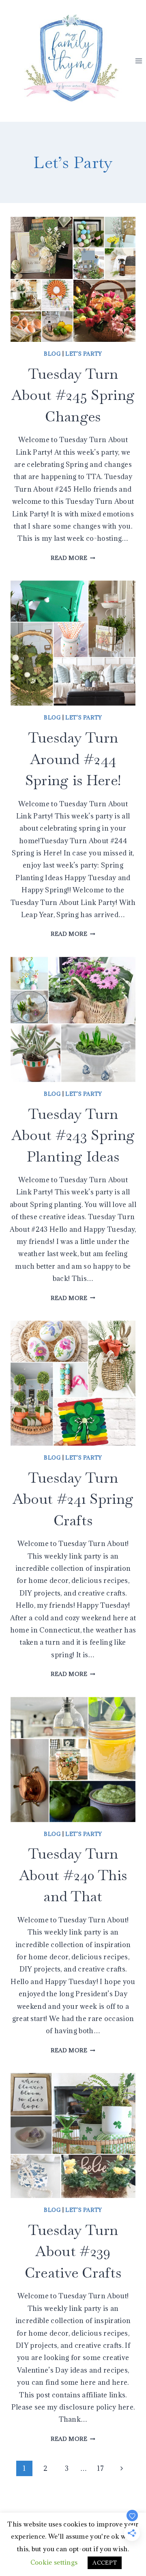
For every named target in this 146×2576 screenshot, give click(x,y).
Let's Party (84, 354)
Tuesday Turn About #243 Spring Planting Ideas (73, 1135)
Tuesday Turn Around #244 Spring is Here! (73, 759)
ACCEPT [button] (105, 2563)
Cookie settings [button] (54, 2562)
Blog (52, 354)
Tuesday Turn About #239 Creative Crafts (73, 2251)
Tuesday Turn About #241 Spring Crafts (73, 1499)
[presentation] (73, 279)
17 (100, 2468)
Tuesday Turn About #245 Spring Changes (73, 395)
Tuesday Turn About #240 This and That (73, 1875)
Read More (73, 558)
